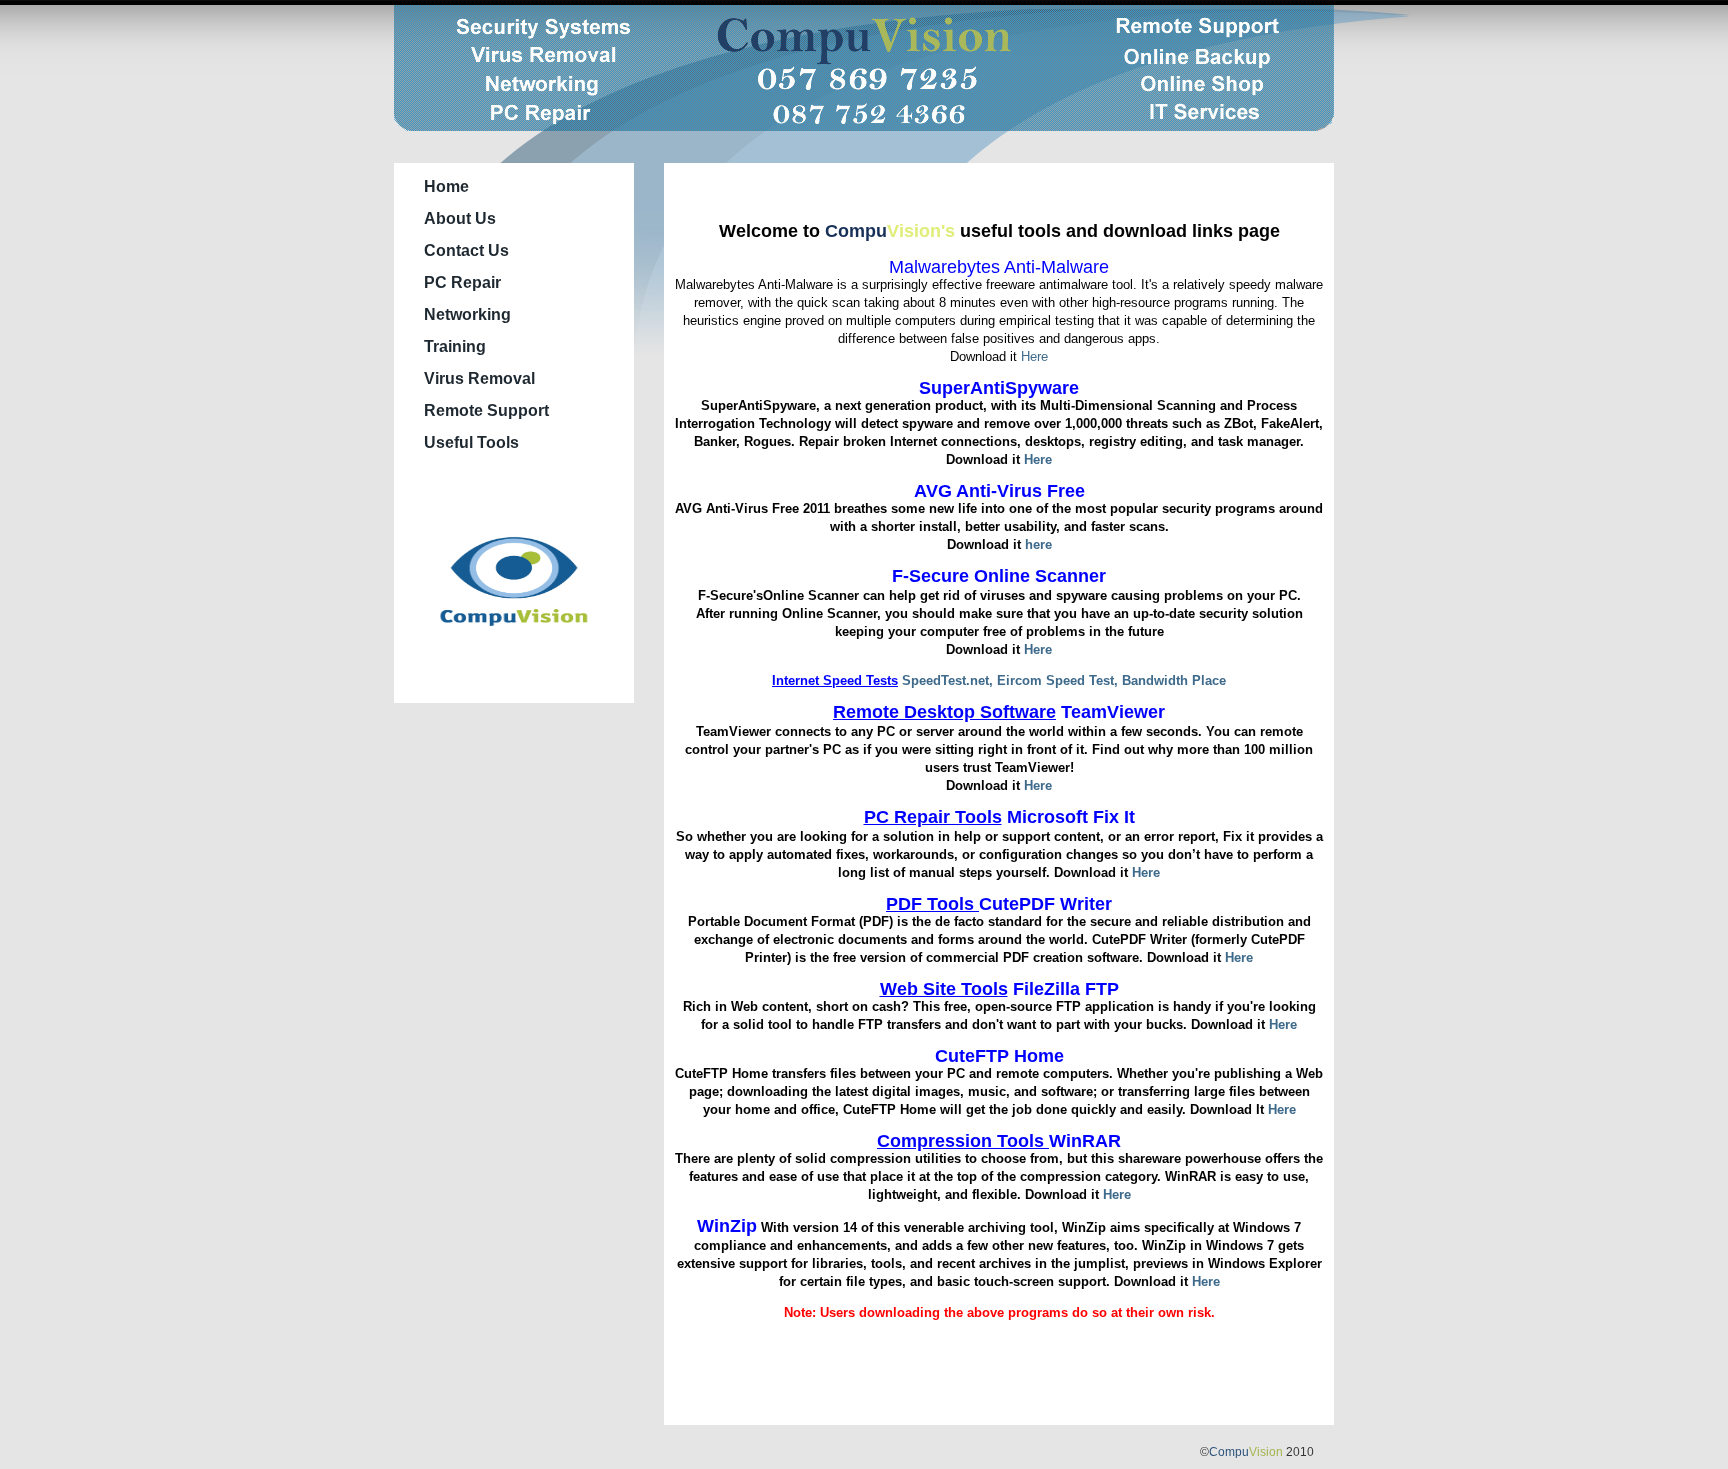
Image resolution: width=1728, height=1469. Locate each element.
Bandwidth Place (1174, 680)
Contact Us (466, 250)
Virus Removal (479, 378)
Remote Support (486, 410)
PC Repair (462, 282)
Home (446, 186)
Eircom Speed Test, (1059, 680)
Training (455, 346)
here (1038, 544)
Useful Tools (471, 442)
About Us (460, 218)
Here (1034, 356)
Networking (467, 314)
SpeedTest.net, (949, 680)
